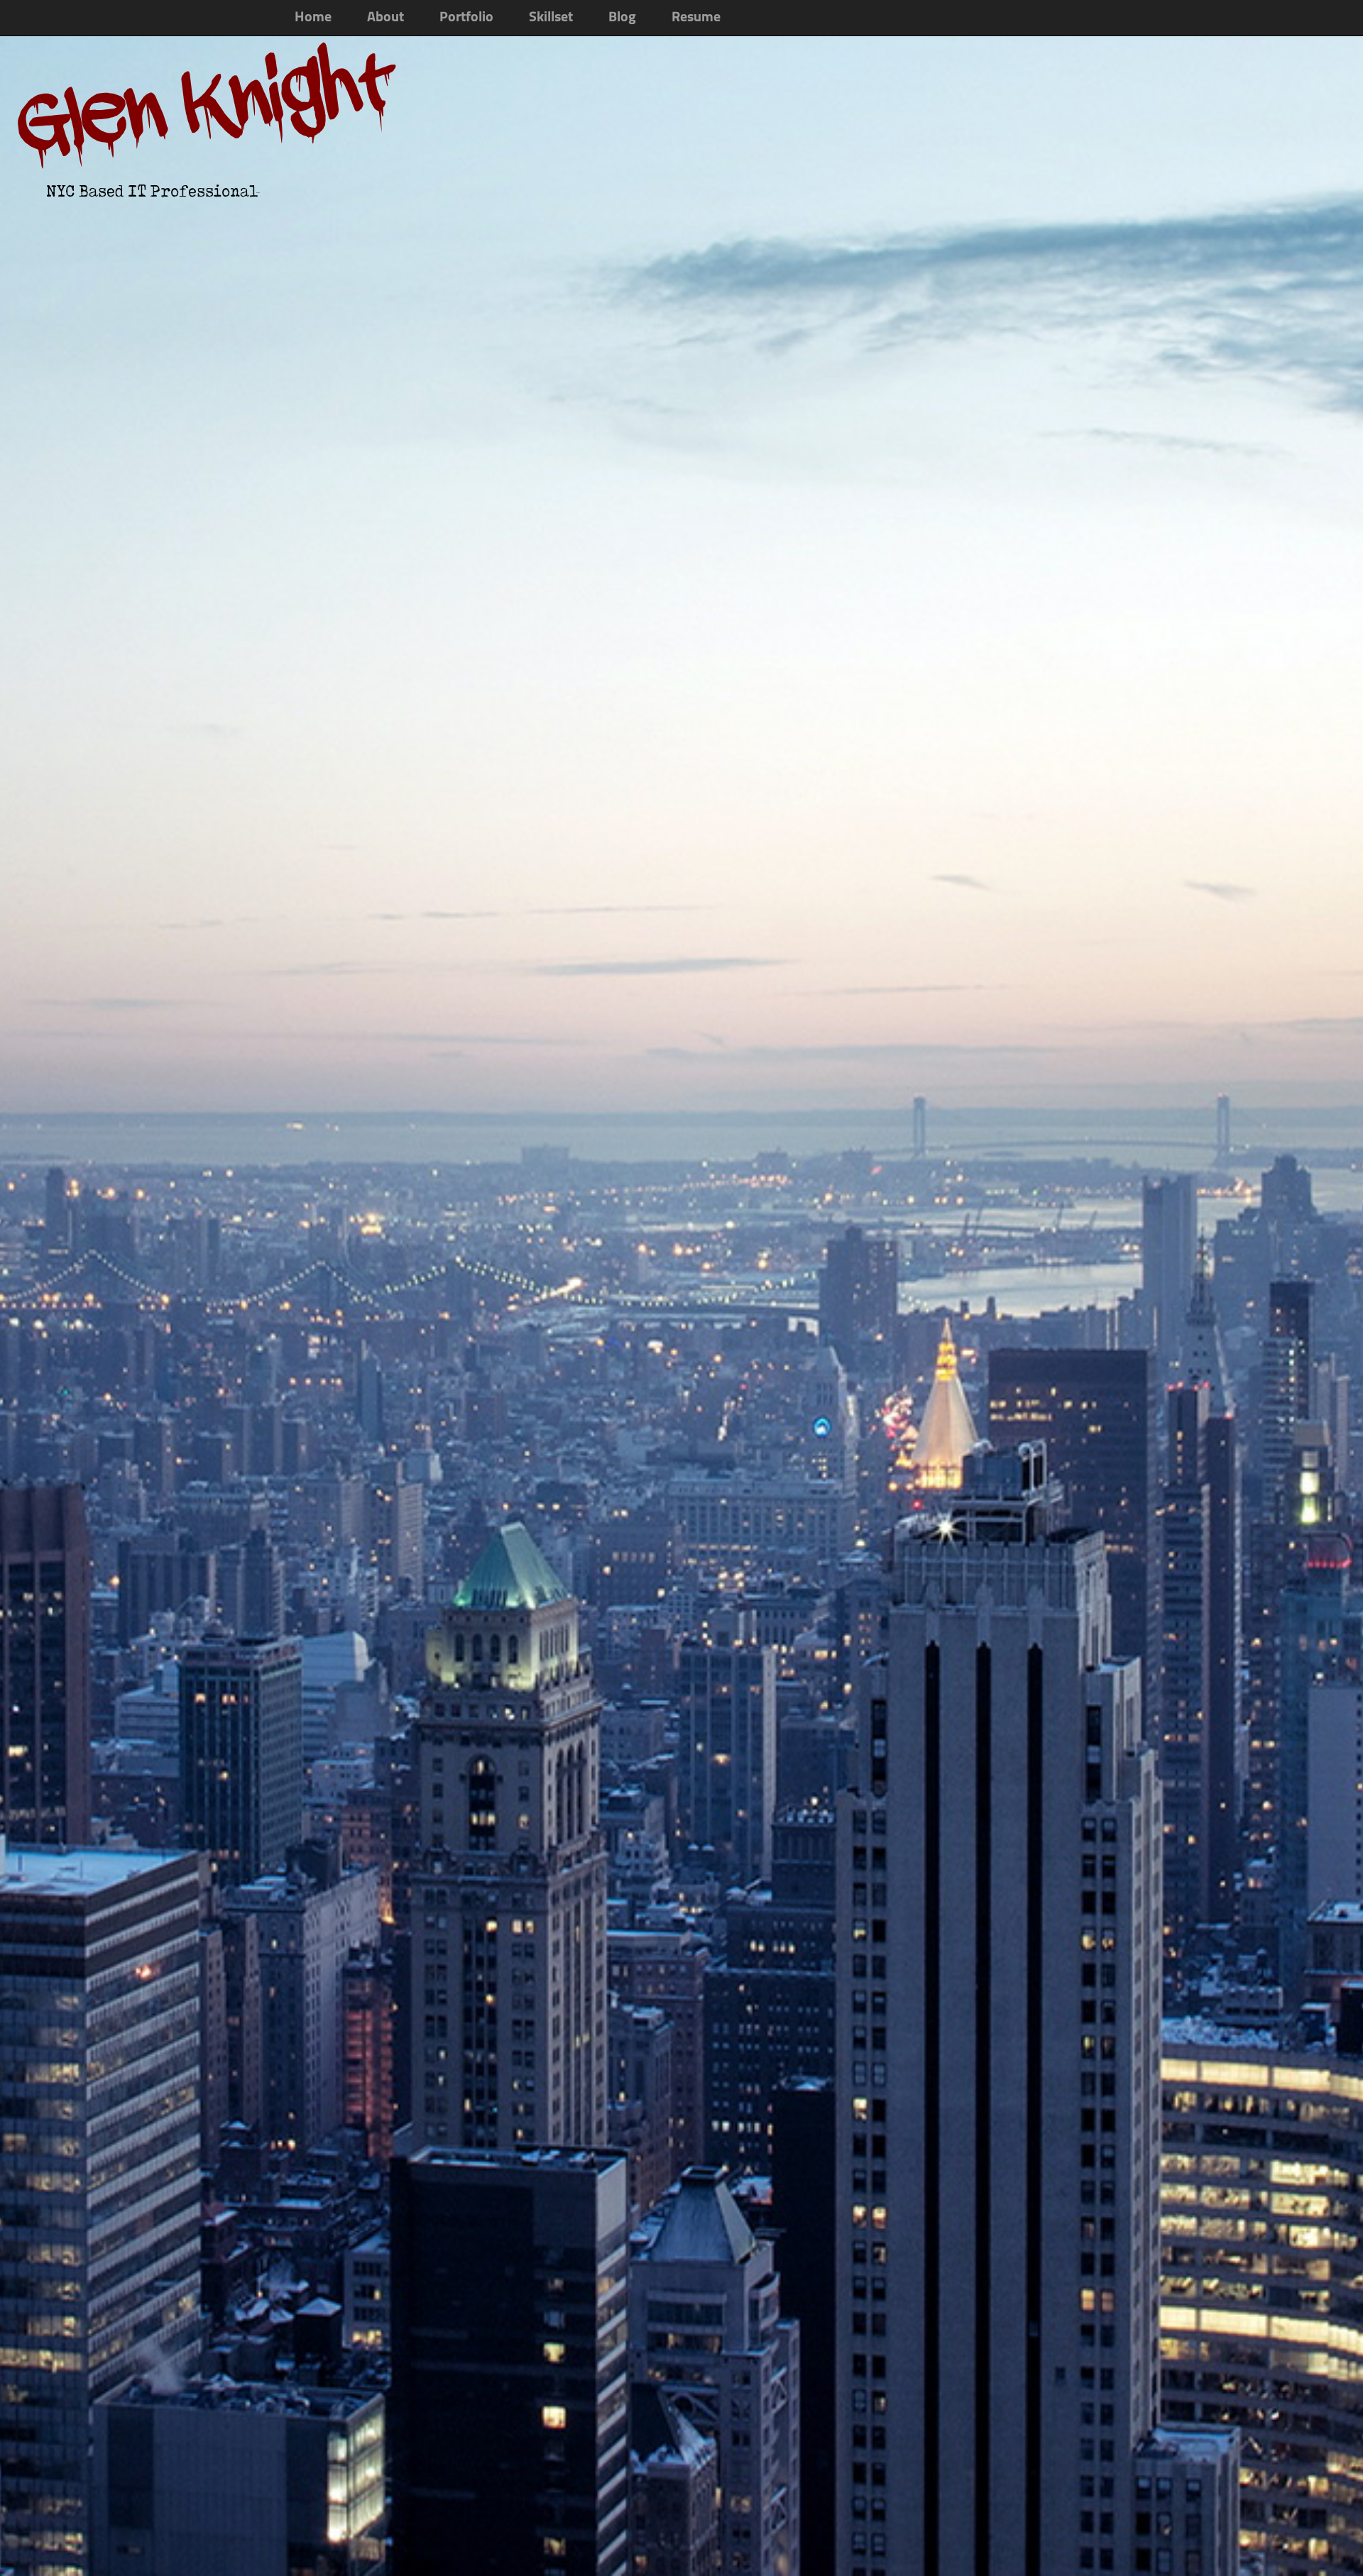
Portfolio (466, 18)
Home (313, 18)
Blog (622, 18)
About (385, 18)
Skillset (551, 18)
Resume (696, 18)
